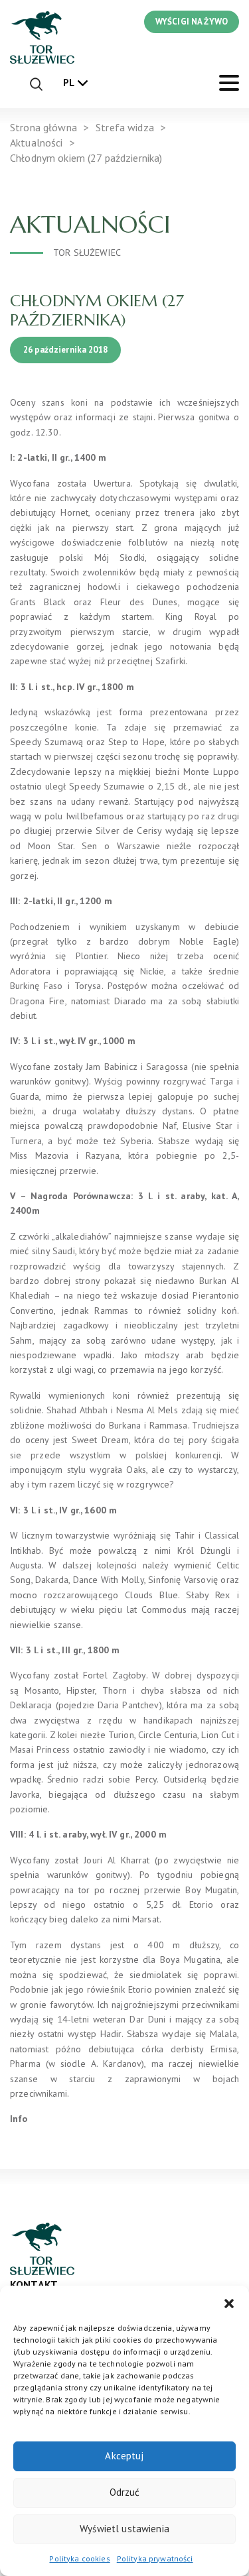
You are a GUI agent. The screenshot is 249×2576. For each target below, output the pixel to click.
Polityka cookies (79, 2558)
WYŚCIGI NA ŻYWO (192, 22)
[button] (229, 2302)
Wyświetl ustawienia (124, 2529)
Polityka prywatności (155, 2558)
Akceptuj (124, 2456)
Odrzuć (125, 2492)
